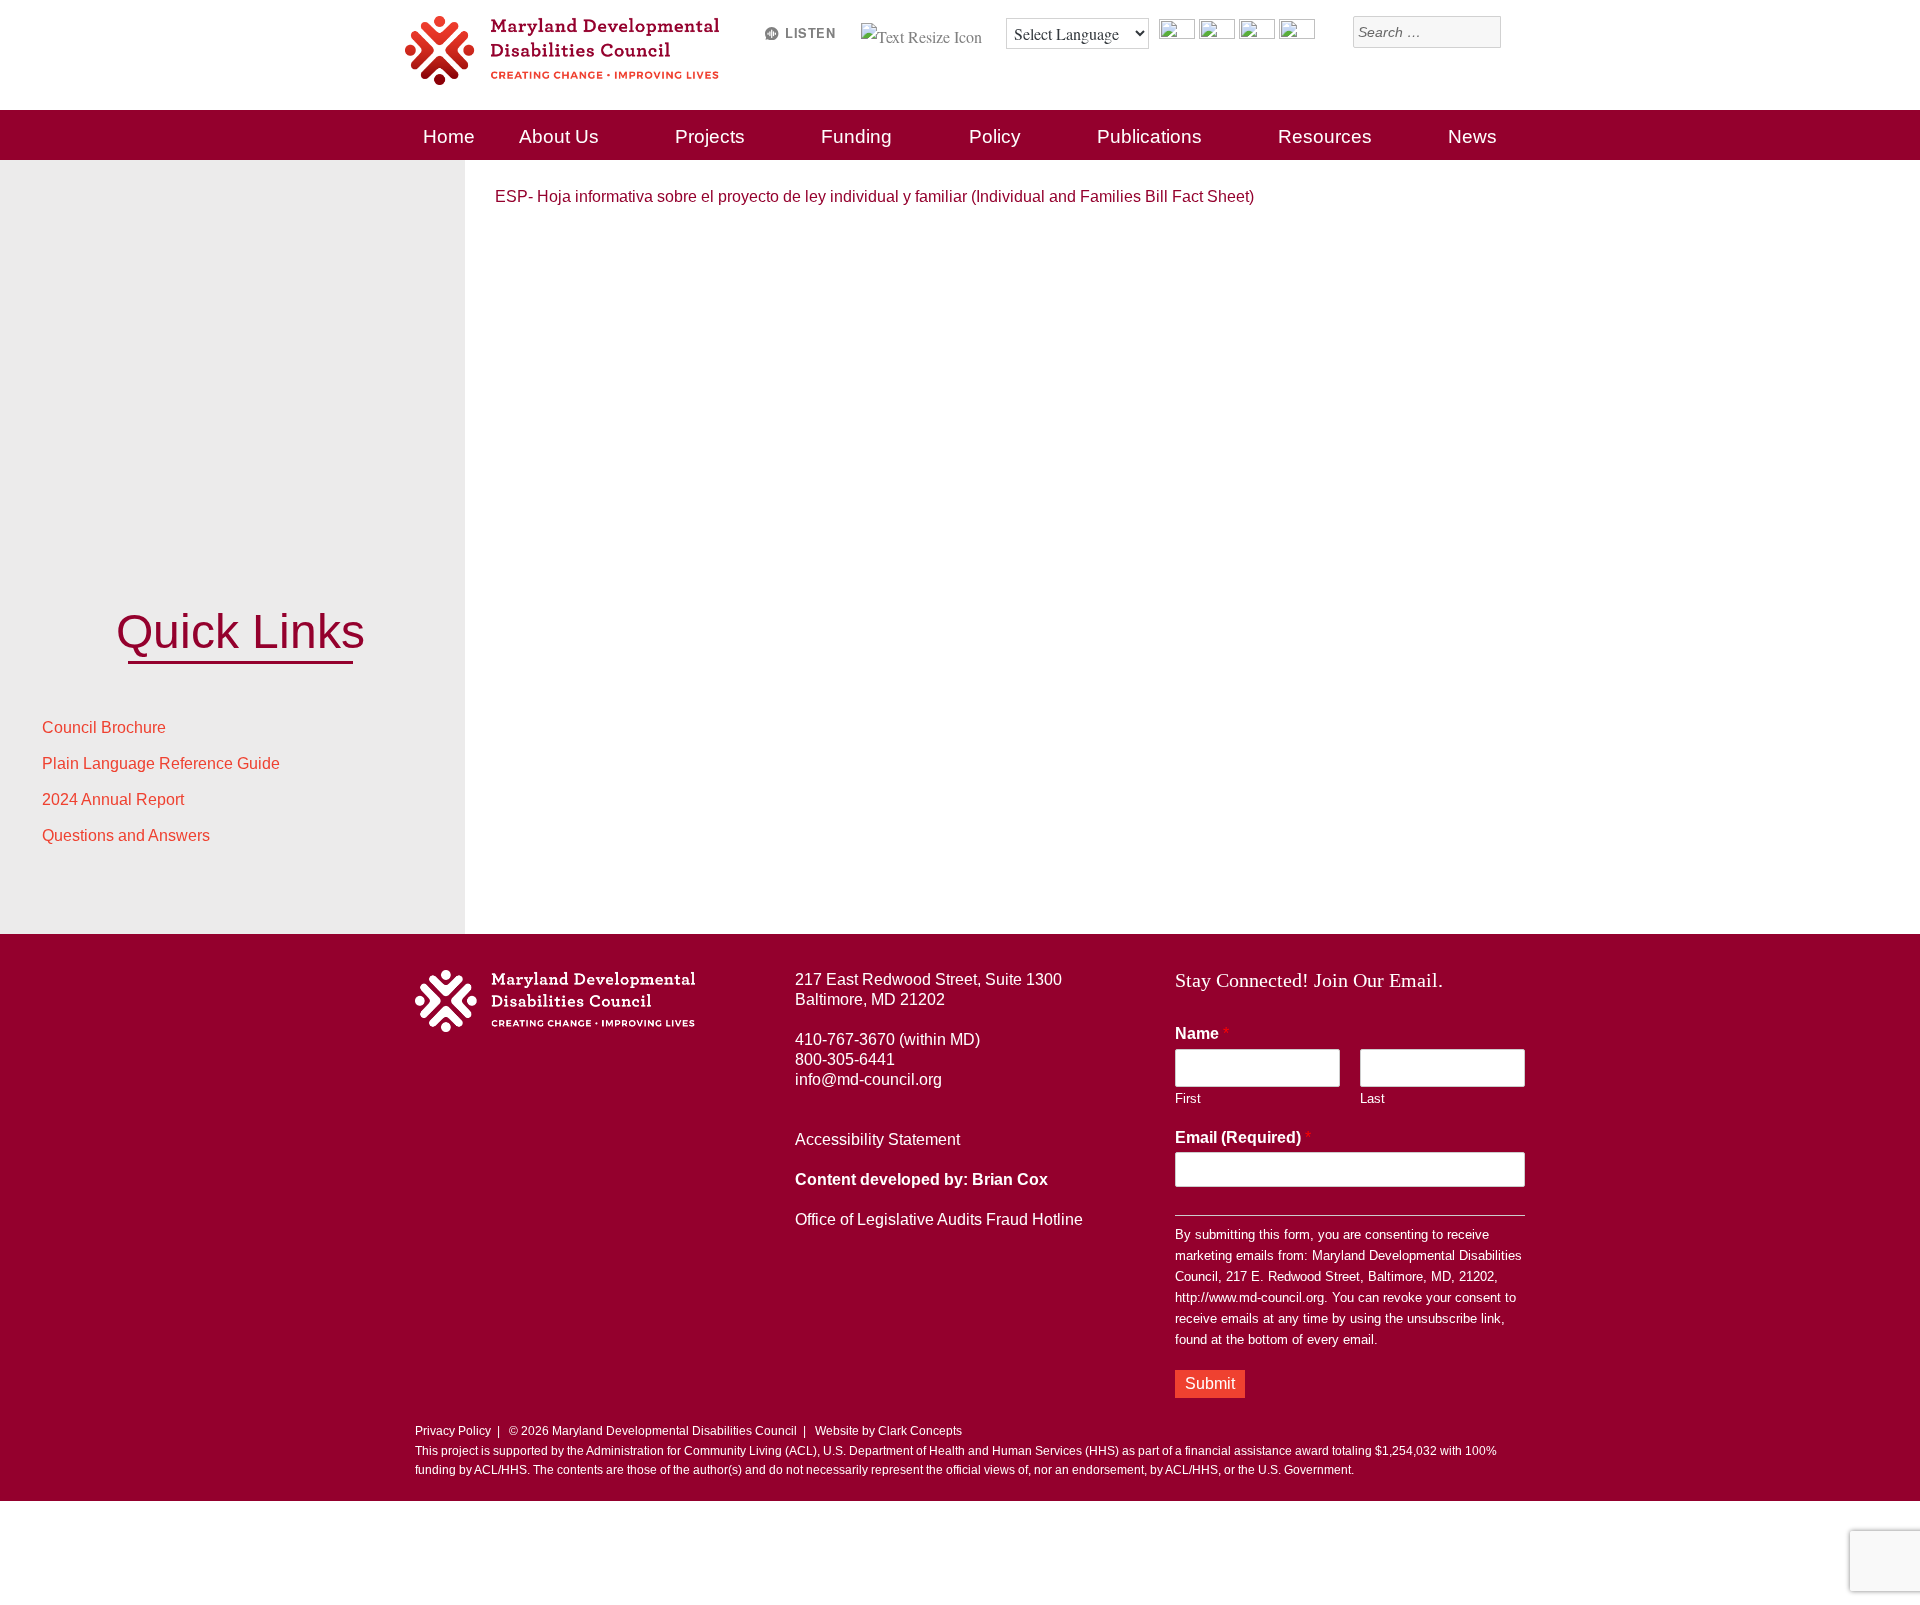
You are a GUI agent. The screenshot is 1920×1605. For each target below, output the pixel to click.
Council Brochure (104, 727)
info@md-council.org (868, 1079)
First (1188, 1098)
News (1472, 136)
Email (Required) (1243, 1137)
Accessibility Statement (877, 1139)
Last (1372, 1098)
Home (449, 136)
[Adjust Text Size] (923, 33)
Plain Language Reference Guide (161, 763)
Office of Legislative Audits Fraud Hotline (939, 1219)
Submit (1210, 1383)
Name (1202, 1033)
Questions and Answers (126, 835)
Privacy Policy (453, 1431)
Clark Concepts (920, 1431)
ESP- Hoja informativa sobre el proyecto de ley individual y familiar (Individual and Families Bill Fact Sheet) (874, 196)
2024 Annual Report (113, 799)
